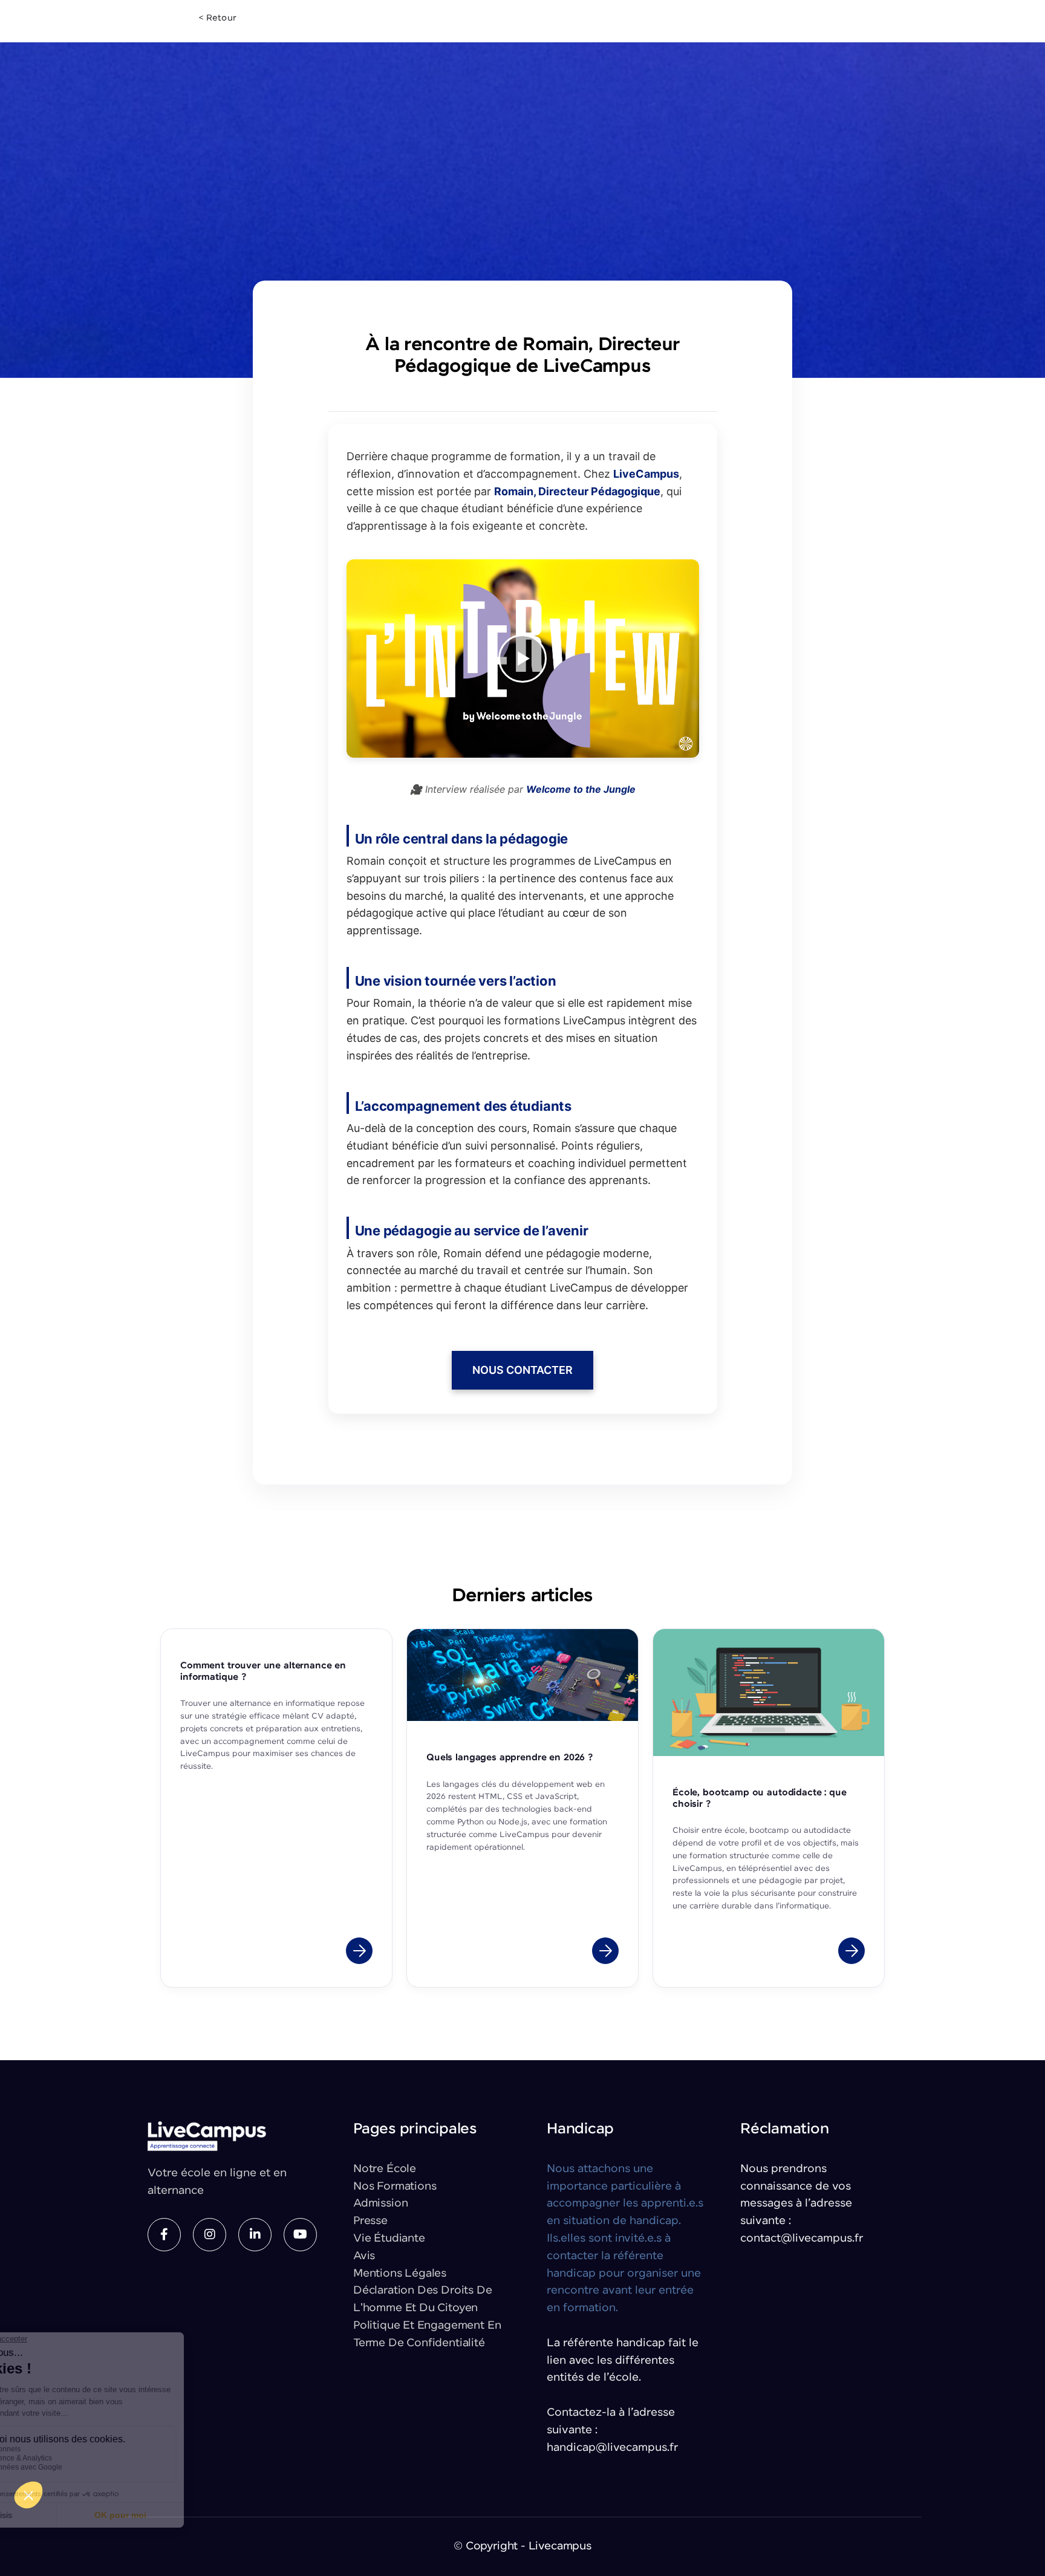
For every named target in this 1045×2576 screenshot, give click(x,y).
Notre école (385, 2169)
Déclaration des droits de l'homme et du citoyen (423, 2299)
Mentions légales (400, 2274)
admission (380, 2204)
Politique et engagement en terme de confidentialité (427, 2334)
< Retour (218, 18)
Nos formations (395, 2187)
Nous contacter (522, 1370)
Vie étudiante (389, 2239)
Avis (364, 2256)
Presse (370, 2221)
